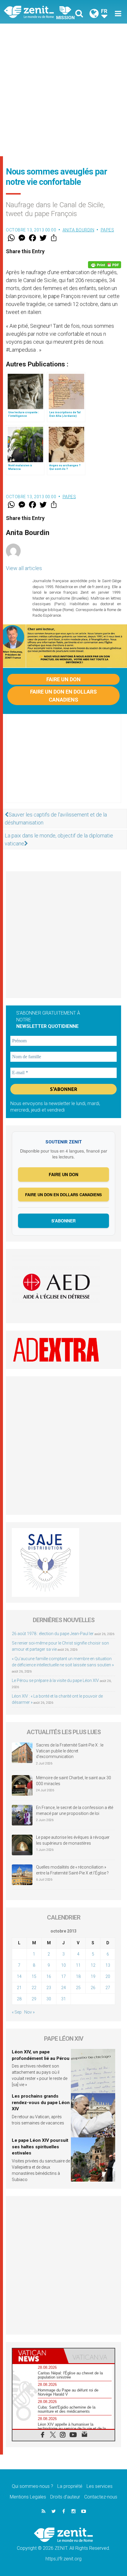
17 (63, 1976)
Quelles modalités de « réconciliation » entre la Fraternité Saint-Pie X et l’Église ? (72, 1870)
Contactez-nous (101, 2497)
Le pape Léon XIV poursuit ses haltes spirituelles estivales (40, 2147)
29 (34, 1999)
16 (49, 1976)
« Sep (17, 2012)
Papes (108, 230)
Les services (100, 2486)
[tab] (38, 2356)
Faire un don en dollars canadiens (63, 696)
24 (63, 1988)
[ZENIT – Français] (36, 12)
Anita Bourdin (79, 230)
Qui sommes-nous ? (32, 2486)
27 (108, 1988)
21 (19, 1988)
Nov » (29, 2012)
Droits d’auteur (65, 2497)
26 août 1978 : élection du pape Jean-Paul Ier (53, 1634)
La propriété (70, 2486)
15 (34, 1976)
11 (78, 1965)
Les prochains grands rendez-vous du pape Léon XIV (41, 2102)
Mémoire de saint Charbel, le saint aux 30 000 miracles (74, 1781)
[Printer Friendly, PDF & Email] (105, 265)
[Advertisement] (63, 90)
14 (19, 1976)
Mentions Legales (28, 2497)
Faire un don (63, 679)
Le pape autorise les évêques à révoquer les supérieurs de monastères (73, 1840)
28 (19, 1999)
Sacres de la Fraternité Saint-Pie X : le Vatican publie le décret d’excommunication (70, 1751)
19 (93, 1976)
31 (63, 1999)
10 (63, 1965)
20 (108, 1976)
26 (93, 1988)
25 (78, 1988)
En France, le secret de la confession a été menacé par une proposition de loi (75, 1810)
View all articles (24, 568)
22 (34, 1988)
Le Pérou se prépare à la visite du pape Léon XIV (55, 1680)
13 (108, 1965)
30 (49, 1999)
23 (49, 1988)
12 (93, 1965)
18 (78, 1976)
